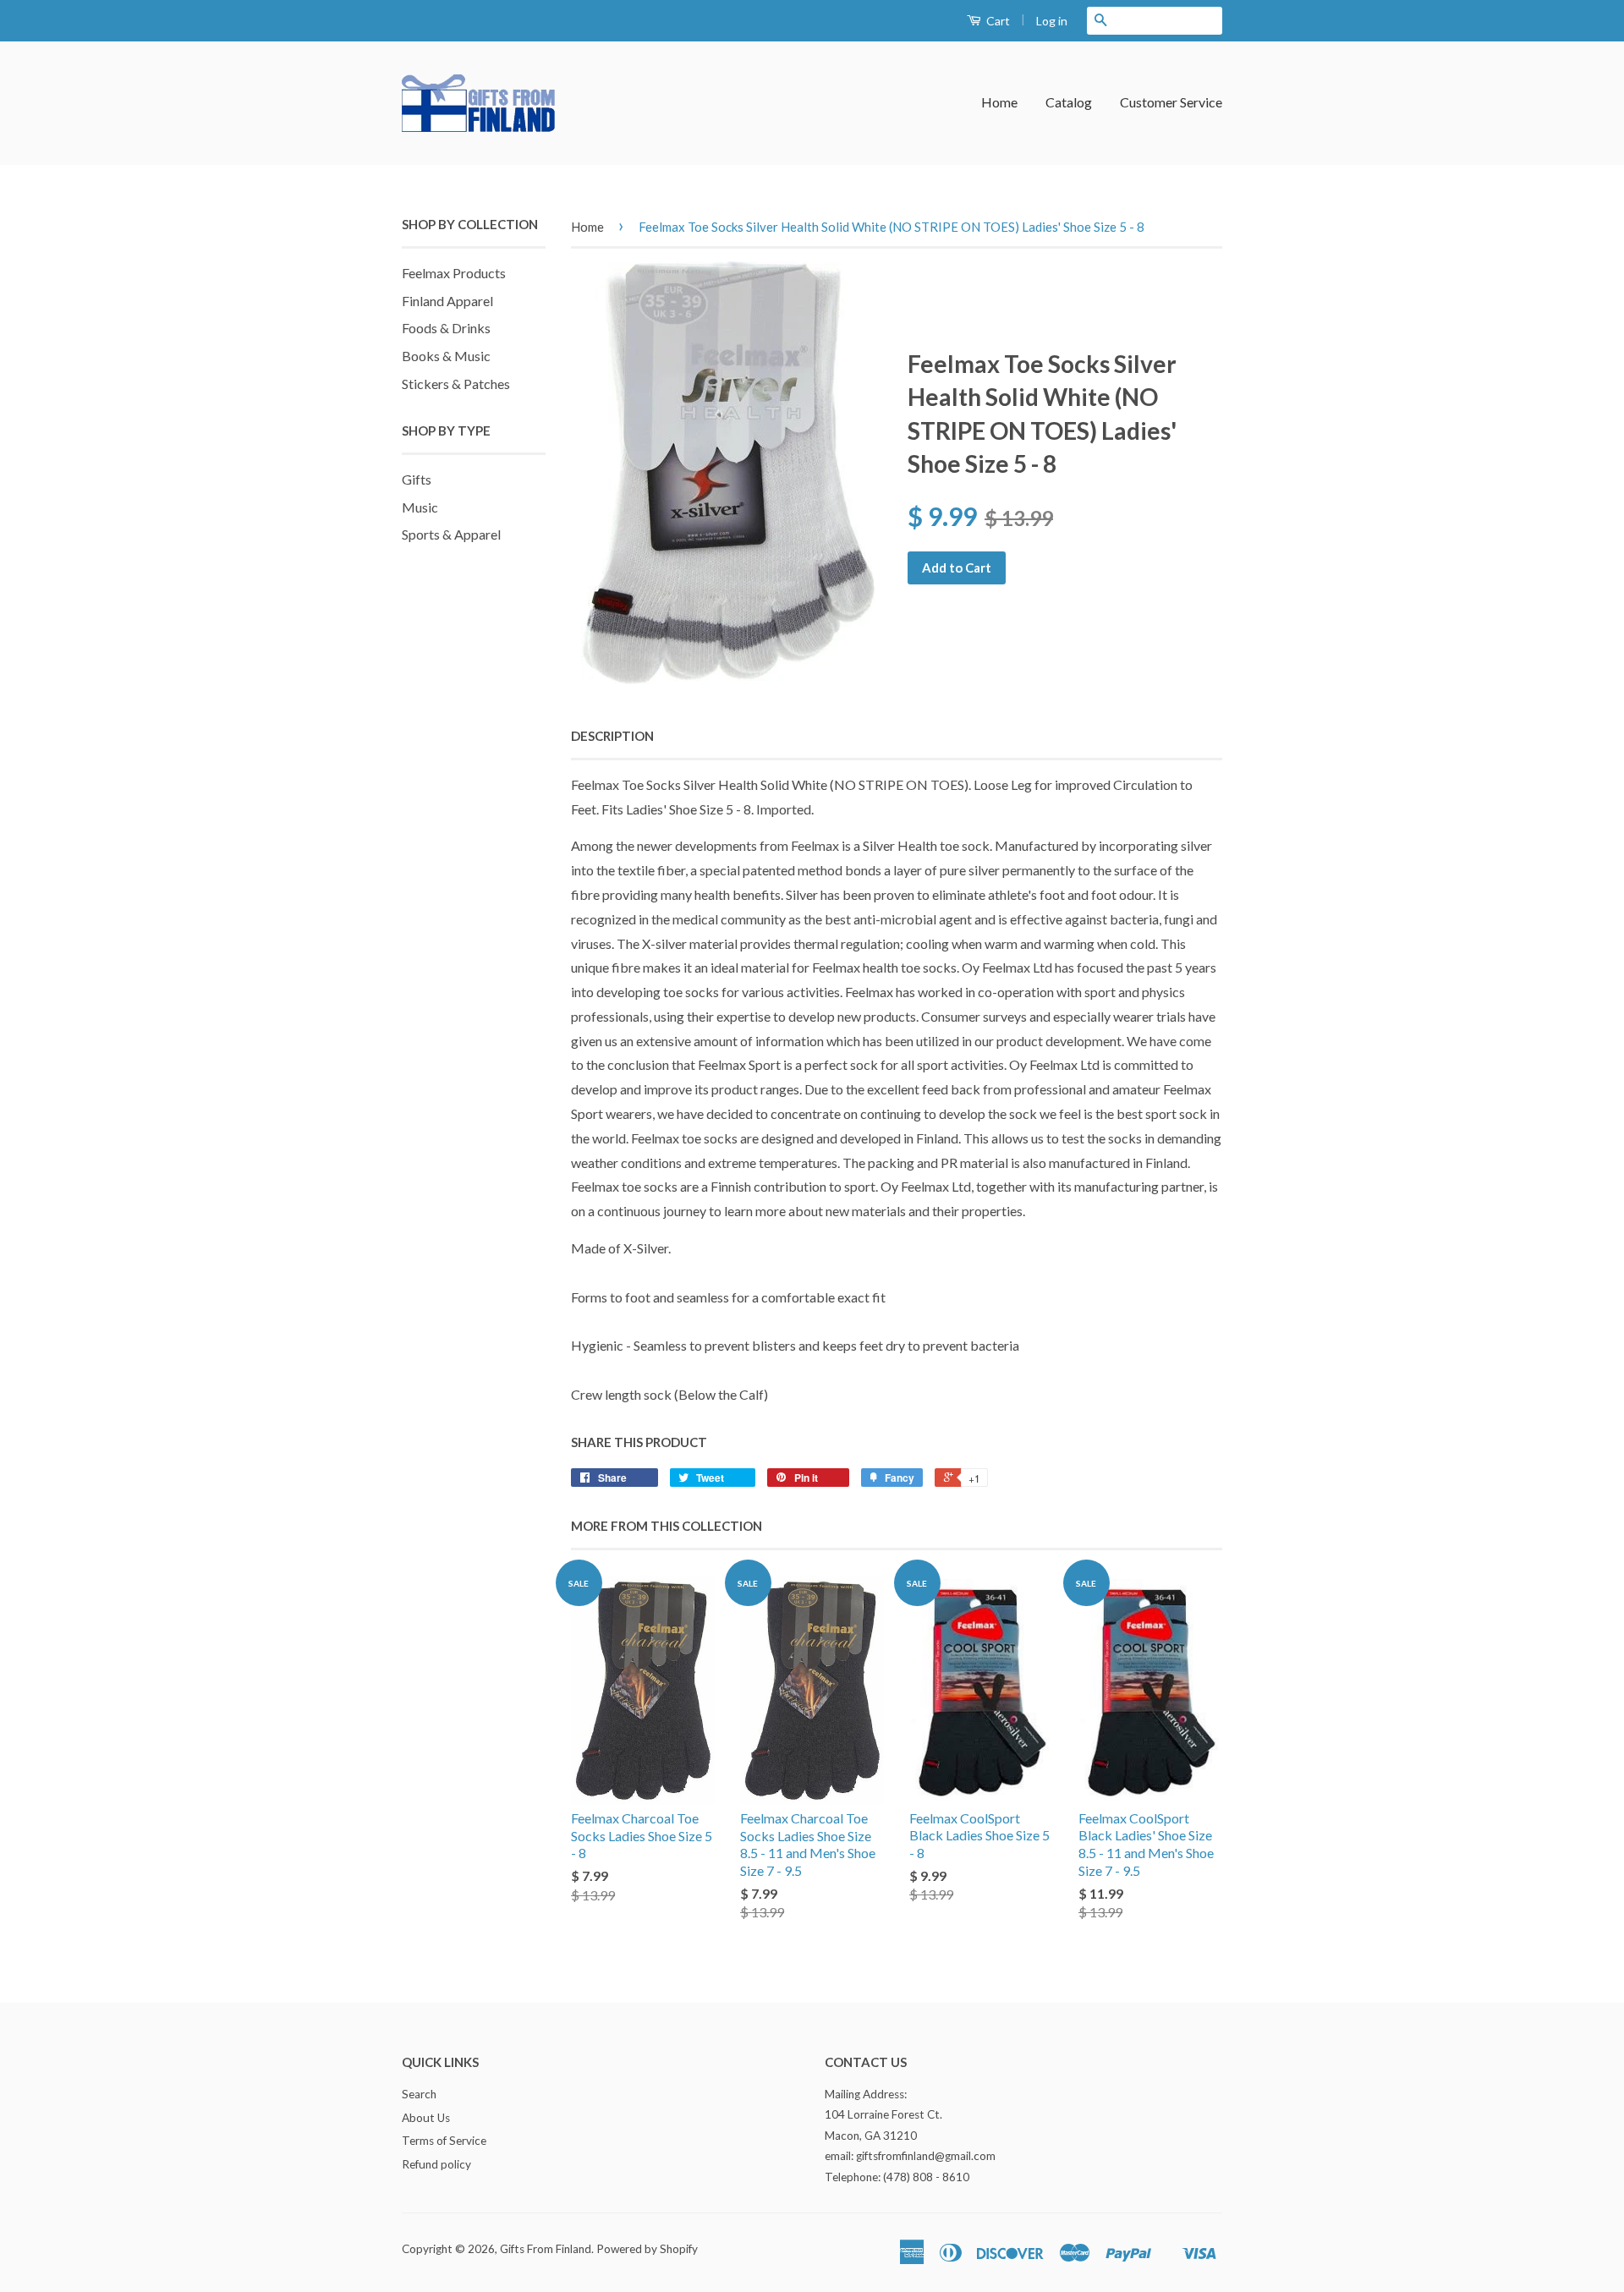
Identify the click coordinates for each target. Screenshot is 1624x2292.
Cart (997, 21)
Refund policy (436, 2164)
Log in (1052, 21)
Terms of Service (444, 2141)
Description (612, 736)
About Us (426, 2118)
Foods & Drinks (446, 328)
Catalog (1069, 102)
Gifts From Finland (546, 2249)
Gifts (417, 479)
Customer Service (1171, 102)
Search (419, 2094)
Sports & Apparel (451, 534)
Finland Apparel (447, 301)
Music (420, 507)
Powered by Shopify (647, 2249)
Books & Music (446, 356)
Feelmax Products (454, 273)
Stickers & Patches (456, 384)
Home (999, 102)
